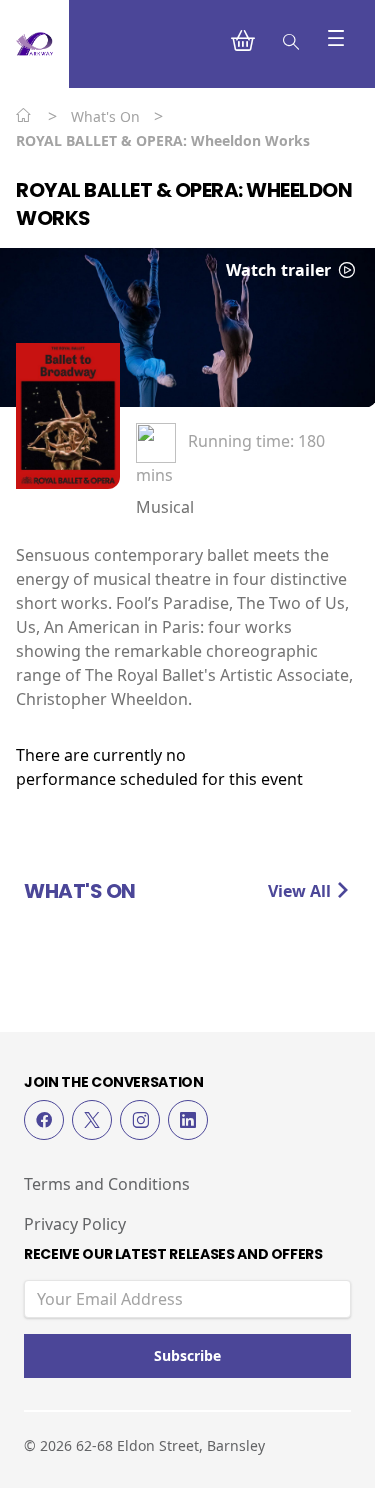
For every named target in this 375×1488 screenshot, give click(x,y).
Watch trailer (280, 270)
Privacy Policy (75, 1224)
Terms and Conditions (107, 1184)
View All (301, 891)
